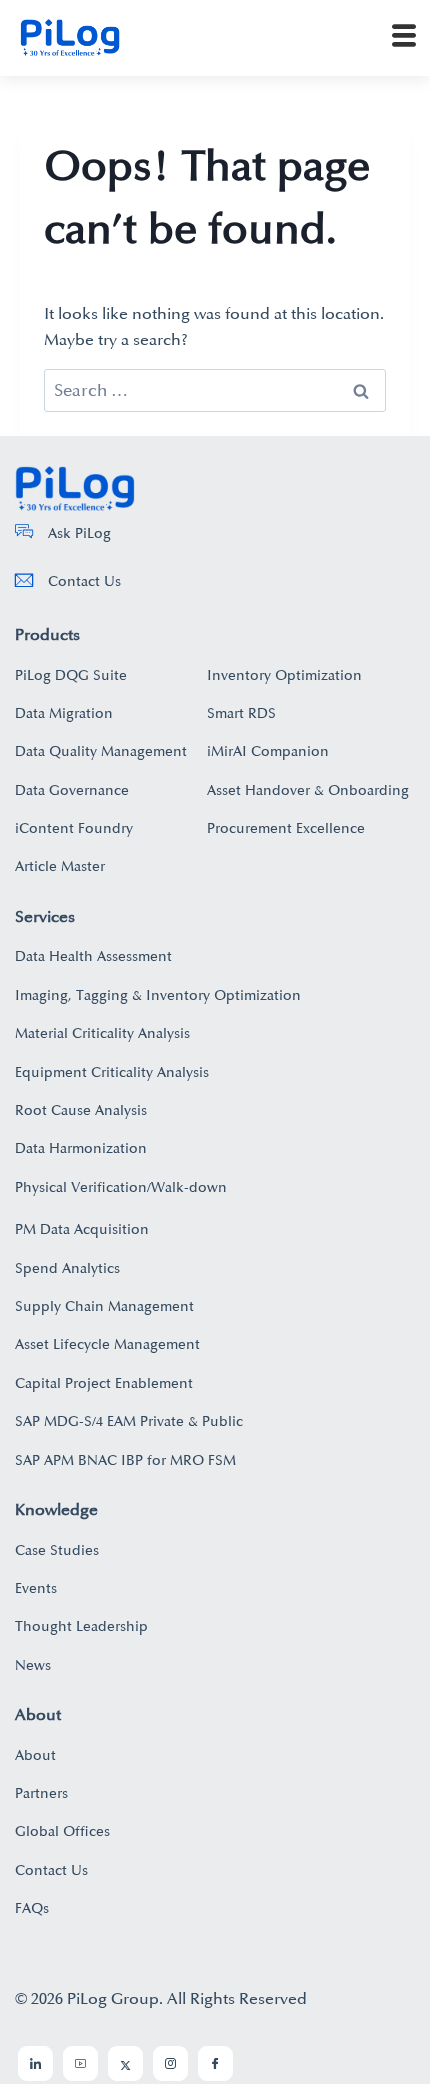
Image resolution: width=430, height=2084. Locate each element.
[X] (125, 2063)
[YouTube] (80, 2063)
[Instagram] (170, 2063)
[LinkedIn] (35, 2063)
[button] (404, 38)
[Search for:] (215, 391)
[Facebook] (215, 2063)
